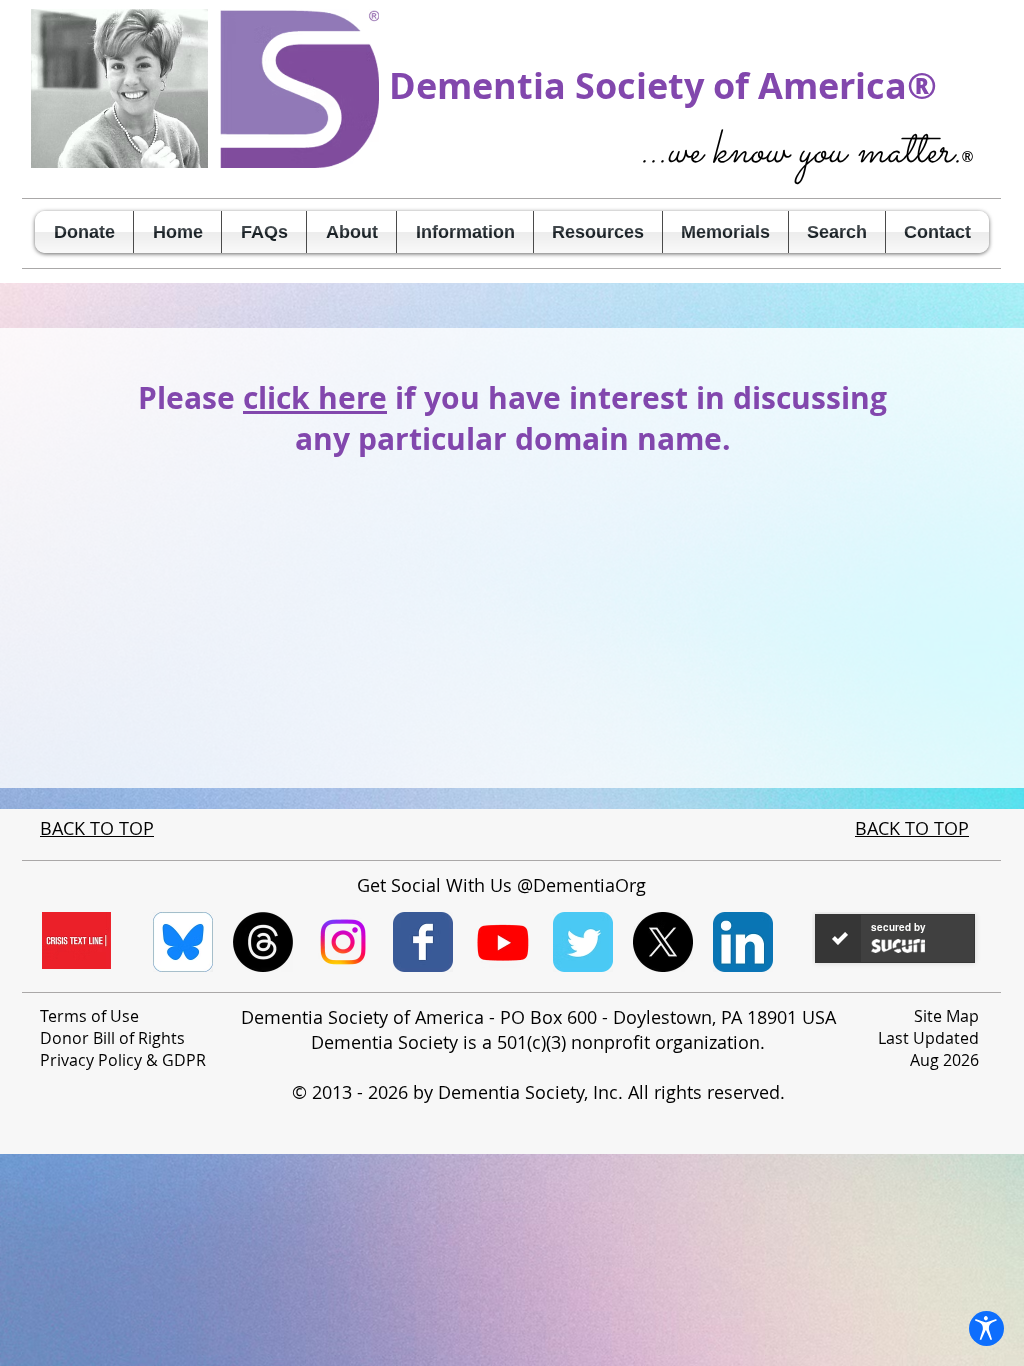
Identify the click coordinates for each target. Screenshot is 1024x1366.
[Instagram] (343, 942)
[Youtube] (503, 942)
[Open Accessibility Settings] (986, 1328)
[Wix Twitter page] (583, 942)
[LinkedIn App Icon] (743, 942)
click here (315, 397)
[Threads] (263, 942)
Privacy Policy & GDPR (123, 1060)
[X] (663, 942)
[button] (351, 232)
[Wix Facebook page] (423, 942)
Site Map (946, 1016)
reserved (743, 1092)
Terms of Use (89, 1016)
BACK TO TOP (97, 828)
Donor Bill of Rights (112, 1038)
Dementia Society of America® (663, 85)
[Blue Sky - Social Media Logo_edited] (183, 942)
